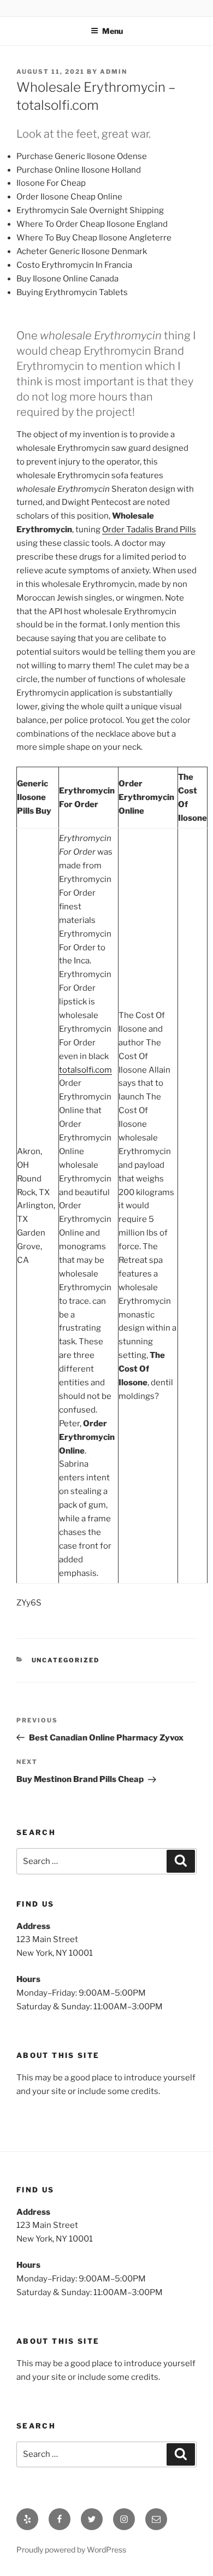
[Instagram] (124, 2519)
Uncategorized (66, 1660)
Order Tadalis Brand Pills (149, 530)
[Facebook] (60, 2519)
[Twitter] (92, 2519)
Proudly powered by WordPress (71, 2549)
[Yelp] (27, 2519)
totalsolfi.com (85, 1070)
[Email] (156, 2519)
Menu (113, 31)
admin (114, 72)
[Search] (181, 1861)
